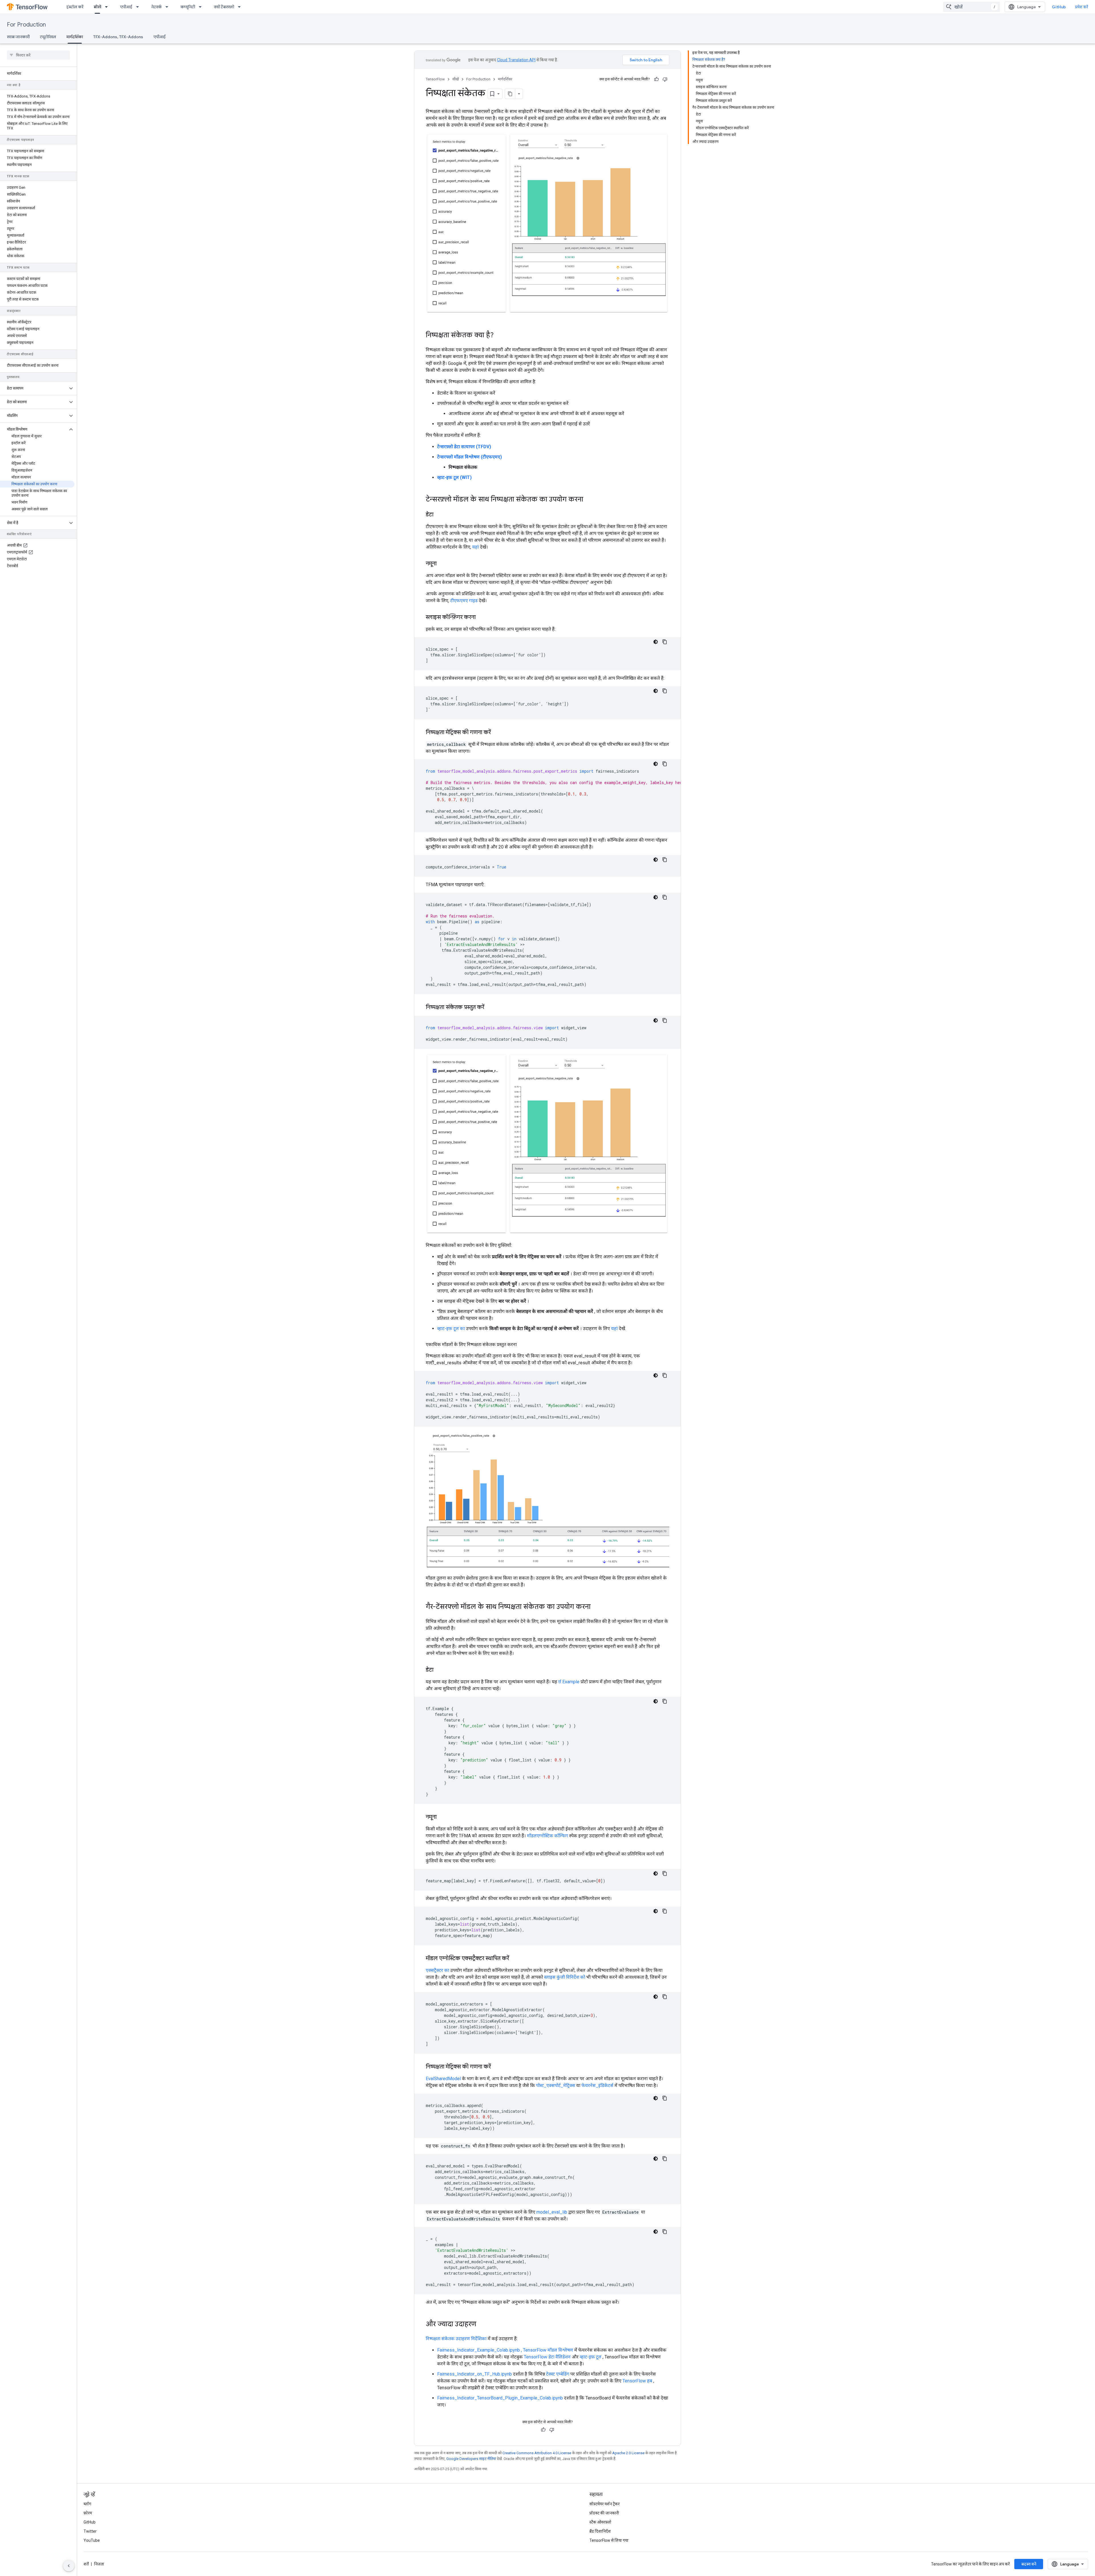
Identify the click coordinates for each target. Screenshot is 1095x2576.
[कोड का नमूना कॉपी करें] (665, 642)
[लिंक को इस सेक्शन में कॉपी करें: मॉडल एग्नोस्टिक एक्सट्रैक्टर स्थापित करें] (515, 1959)
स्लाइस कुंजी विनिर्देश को (565, 1977)
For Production (26, 25)
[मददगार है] (656, 79)
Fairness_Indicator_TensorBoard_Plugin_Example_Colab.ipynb (500, 2398)
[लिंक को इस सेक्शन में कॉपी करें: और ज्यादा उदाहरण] (482, 2325)
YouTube (92, 2540)
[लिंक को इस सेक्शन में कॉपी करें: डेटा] (439, 515)
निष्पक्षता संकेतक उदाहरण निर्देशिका (456, 2339)
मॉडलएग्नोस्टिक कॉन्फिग (547, 1836)
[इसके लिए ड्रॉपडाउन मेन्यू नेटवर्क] (169, 7)
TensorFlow (435, 79)
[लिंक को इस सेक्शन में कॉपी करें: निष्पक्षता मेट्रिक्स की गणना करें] (496, 733)
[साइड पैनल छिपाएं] (69, 2566)
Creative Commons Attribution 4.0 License (537, 2453)
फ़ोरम (88, 2513)
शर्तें (86, 2564)
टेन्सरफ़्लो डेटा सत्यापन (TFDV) (464, 447)
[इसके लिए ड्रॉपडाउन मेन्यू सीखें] (108, 7)
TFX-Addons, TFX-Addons (118, 37)
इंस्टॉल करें (75, 7)
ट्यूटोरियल (48, 37)
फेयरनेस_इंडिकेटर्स (597, 2085)
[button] (34, 388)
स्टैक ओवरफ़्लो (600, 2522)
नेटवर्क (156, 7)
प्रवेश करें (1082, 7)
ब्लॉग (87, 2504)
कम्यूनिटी (188, 7)
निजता (99, 2564)
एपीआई (126, 7)
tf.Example (569, 1682)
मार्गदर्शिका (75, 37)
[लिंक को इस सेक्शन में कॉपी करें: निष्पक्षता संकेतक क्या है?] (499, 336)
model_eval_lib (552, 2212)
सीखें (97, 7)
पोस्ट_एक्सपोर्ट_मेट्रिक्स (556, 2085)
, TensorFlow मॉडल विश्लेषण (547, 2350)
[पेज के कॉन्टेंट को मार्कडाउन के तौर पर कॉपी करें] (510, 94)
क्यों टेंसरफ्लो (224, 7)
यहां (475, 547)
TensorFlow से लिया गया (609, 2540)
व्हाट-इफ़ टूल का (451, 1328)
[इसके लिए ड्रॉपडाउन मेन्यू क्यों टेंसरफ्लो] (241, 7)
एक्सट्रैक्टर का (437, 1970)
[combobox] (972, 7)
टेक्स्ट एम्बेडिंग (558, 2374)
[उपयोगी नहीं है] (665, 79)
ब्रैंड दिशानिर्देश (600, 2531)
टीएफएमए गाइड (464, 601)
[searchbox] (38, 55)
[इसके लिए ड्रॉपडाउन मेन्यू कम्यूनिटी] (202, 7)
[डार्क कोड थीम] (656, 642)
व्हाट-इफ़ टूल (591, 2357)
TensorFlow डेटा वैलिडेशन (547, 2357)
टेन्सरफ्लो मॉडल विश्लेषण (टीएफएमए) (470, 457)
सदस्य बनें (1029, 2564)
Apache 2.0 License (628, 2453)
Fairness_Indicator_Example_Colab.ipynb (478, 2350)
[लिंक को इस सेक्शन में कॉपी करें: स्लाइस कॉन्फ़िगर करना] (481, 618)
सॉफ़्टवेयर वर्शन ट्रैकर (605, 2504)
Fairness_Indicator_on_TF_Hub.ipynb (474, 2374)
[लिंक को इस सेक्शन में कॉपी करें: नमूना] (442, 564)
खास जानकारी (18, 37)
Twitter (90, 2531)
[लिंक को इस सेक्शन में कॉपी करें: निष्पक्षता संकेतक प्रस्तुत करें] (491, 1008)
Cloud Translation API (516, 60)
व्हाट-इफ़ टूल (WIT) (454, 477)
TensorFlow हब (637, 2381)
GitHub (1059, 7)
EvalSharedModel (443, 2079)
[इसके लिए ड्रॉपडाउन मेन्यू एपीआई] (139, 7)
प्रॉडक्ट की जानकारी (604, 2513)
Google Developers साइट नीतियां (471, 2459)
